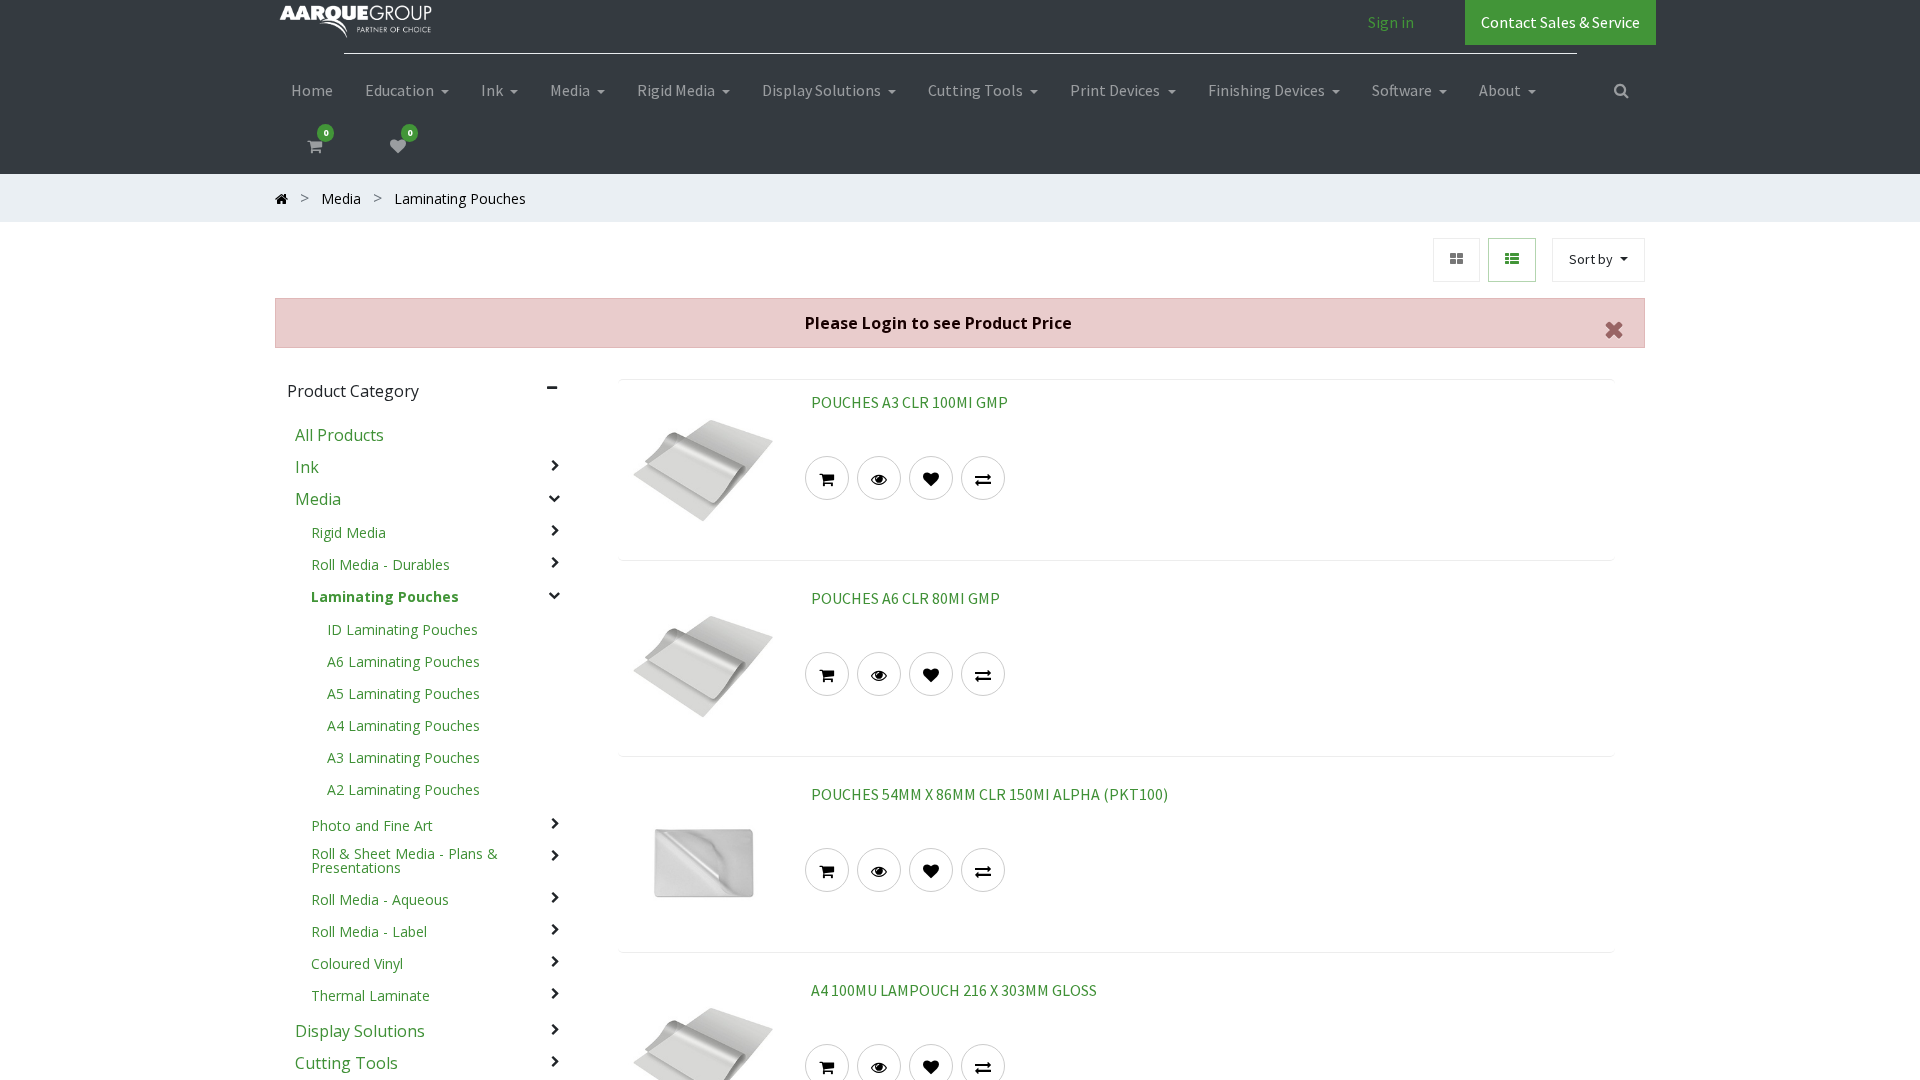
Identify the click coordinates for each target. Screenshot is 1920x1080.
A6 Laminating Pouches (403, 662)
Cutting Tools (346, 1063)
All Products (339, 435)
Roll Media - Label (369, 932)
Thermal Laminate (370, 996)
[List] (1512, 260)
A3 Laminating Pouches (403, 758)
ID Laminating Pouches (402, 630)
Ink (307, 467)
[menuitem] (312, 90)
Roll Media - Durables (380, 565)
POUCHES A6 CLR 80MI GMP (905, 598)
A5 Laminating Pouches (403, 694)
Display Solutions (360, 1031)
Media (318, 499)
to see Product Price (938, 323)
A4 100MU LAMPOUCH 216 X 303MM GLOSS (954, 990)
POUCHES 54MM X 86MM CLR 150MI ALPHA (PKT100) (989, 794)
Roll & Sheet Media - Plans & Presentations (404, 861)
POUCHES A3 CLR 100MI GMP (909, 402)
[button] (1598, 260)
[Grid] (1456, 260)
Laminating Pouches (385, 597)
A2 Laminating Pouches (403, 790)
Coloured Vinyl (357, 964)
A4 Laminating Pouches (403, 726)
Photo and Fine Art (372, 826)
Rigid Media (348, 533)
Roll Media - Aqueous (380, 900)
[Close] (1614, 329)
